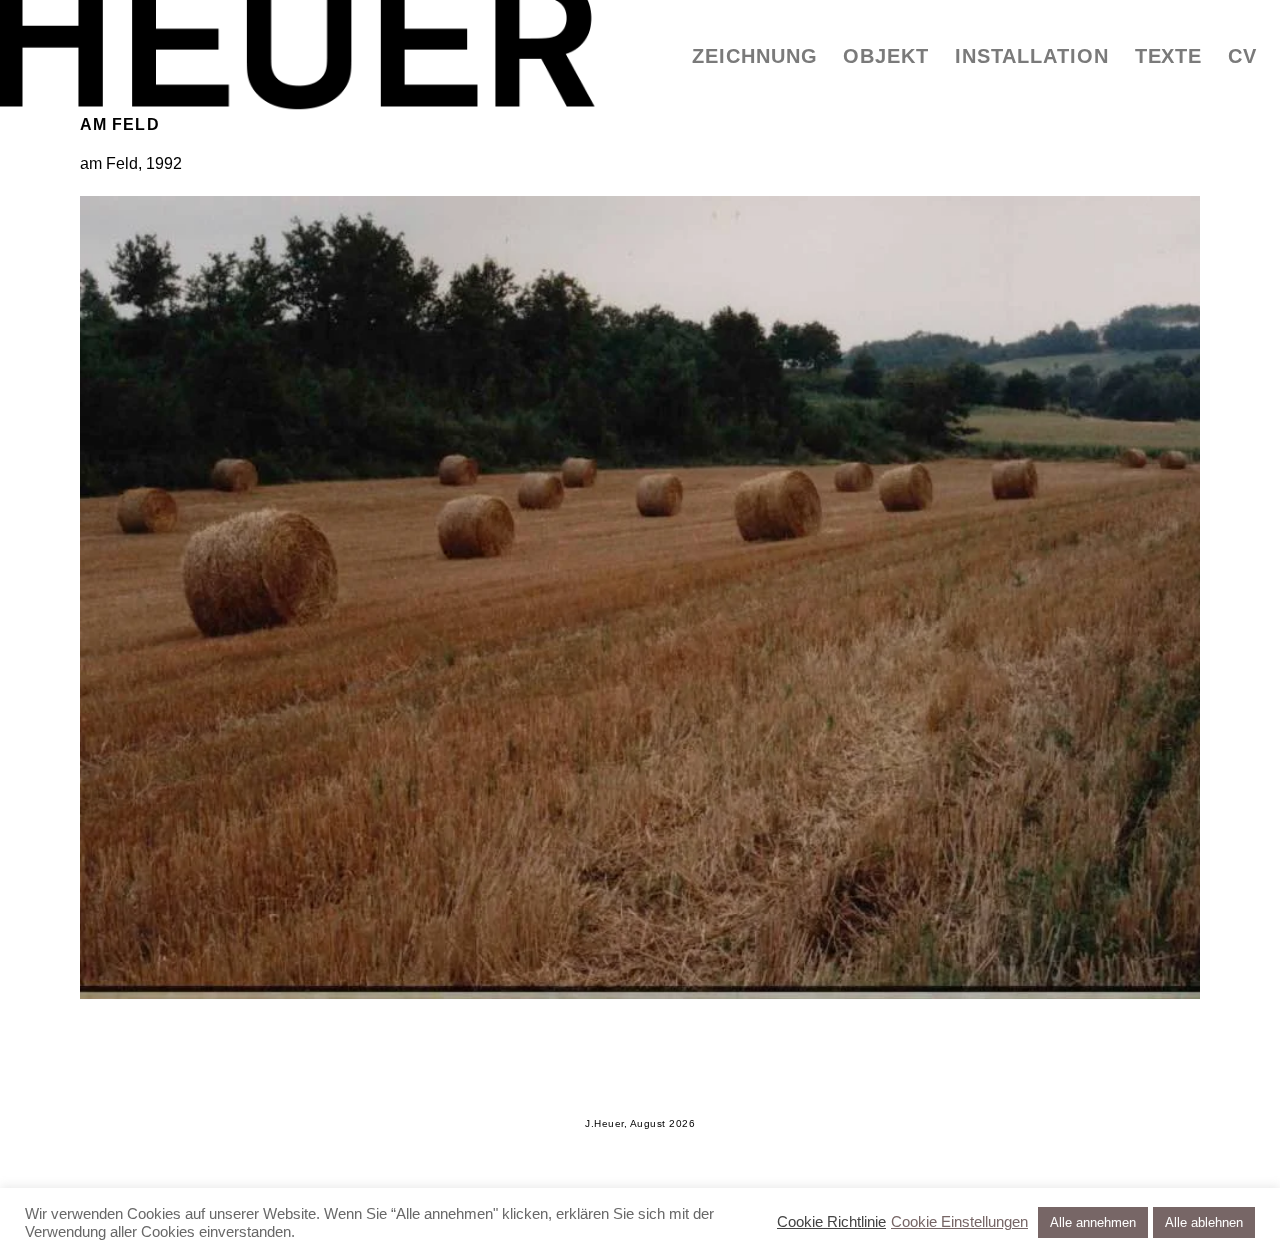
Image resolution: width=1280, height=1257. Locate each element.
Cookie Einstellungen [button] (959, 1222)
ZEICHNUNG (754, 56)
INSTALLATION (1032, 56)
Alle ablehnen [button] (1204, 1222)
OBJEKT (885, 56)
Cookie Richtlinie (831, 1222)
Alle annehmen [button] (1093, 1222)
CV (1242, 56)
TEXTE (1169, 56)
